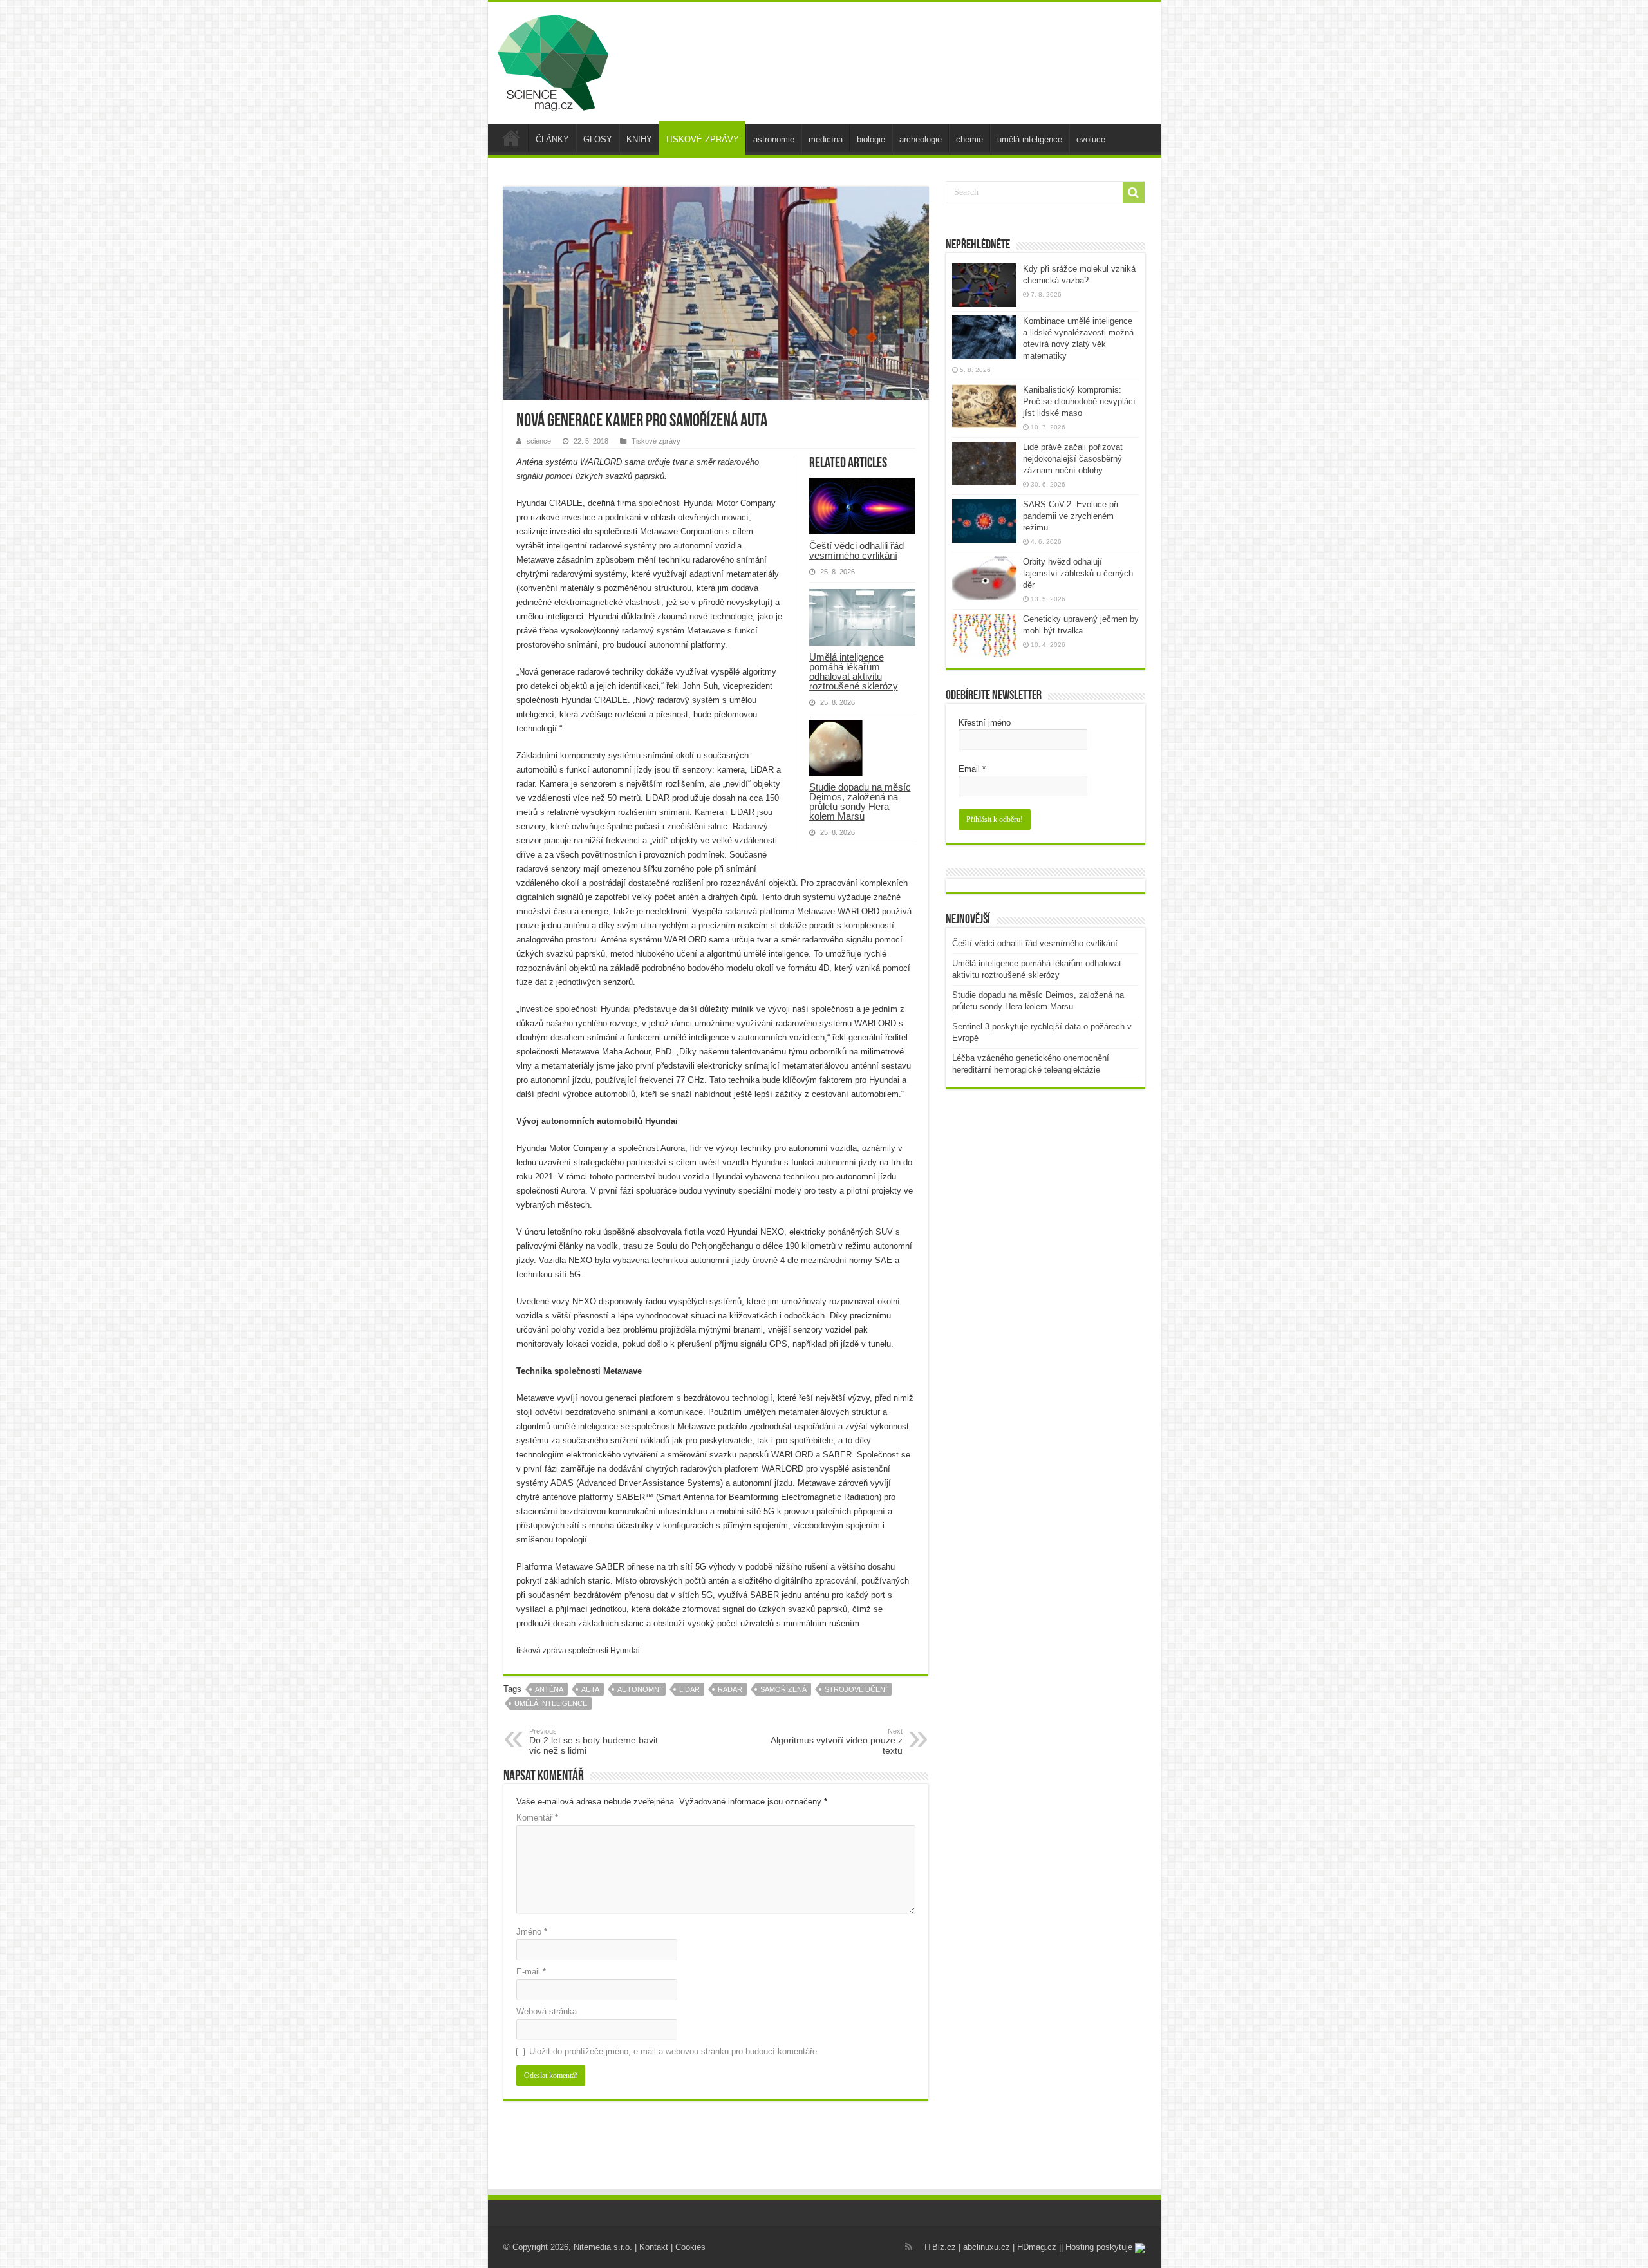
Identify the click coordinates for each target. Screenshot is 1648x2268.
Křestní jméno (985, 723)
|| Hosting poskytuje (1097, 2247)
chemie (969, 139)
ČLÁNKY (552, 139)
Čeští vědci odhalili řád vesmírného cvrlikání (857, 550)
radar (730, 1689)
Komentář (537, 1818)
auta (590, 1689)
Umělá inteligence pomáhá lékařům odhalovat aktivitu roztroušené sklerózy (854, 671)
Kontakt (654, 2247)
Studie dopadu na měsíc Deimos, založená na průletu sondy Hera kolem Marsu (860, 801)
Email (972, 769)
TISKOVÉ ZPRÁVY (702, 139)
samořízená (783, 1689)
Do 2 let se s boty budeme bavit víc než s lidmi (594, 1741)
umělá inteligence (1030, 139)
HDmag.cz (1037, 2247)
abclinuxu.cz (987, 2247)
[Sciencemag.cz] (553, 61)
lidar (689, 1689)
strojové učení (856, 1689)
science (539, 441)
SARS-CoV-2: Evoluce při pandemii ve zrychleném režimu (1071, 516)
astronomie (774, 139)
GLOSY (598, 139)
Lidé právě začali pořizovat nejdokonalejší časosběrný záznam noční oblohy (1073, 459)
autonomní (639, 1689)
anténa (549, 1689)
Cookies (690, 2247)
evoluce (1091, 139)
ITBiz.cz (940, 2247)
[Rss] (909, 2247)
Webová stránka (547, 2011)
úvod (511, 138)
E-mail (531, 1972)
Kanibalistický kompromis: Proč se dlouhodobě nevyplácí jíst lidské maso (1079, 401)
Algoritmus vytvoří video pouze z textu (837, 1741)
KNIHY (639, 139)
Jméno (532, 1932)
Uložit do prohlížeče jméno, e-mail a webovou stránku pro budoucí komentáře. (674, 2051)
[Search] (1134, 192)
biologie (871, 139)
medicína (826, 139)
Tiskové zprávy (656, 441)
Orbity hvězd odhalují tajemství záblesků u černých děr (1078, 573)
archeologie (921, 139)
